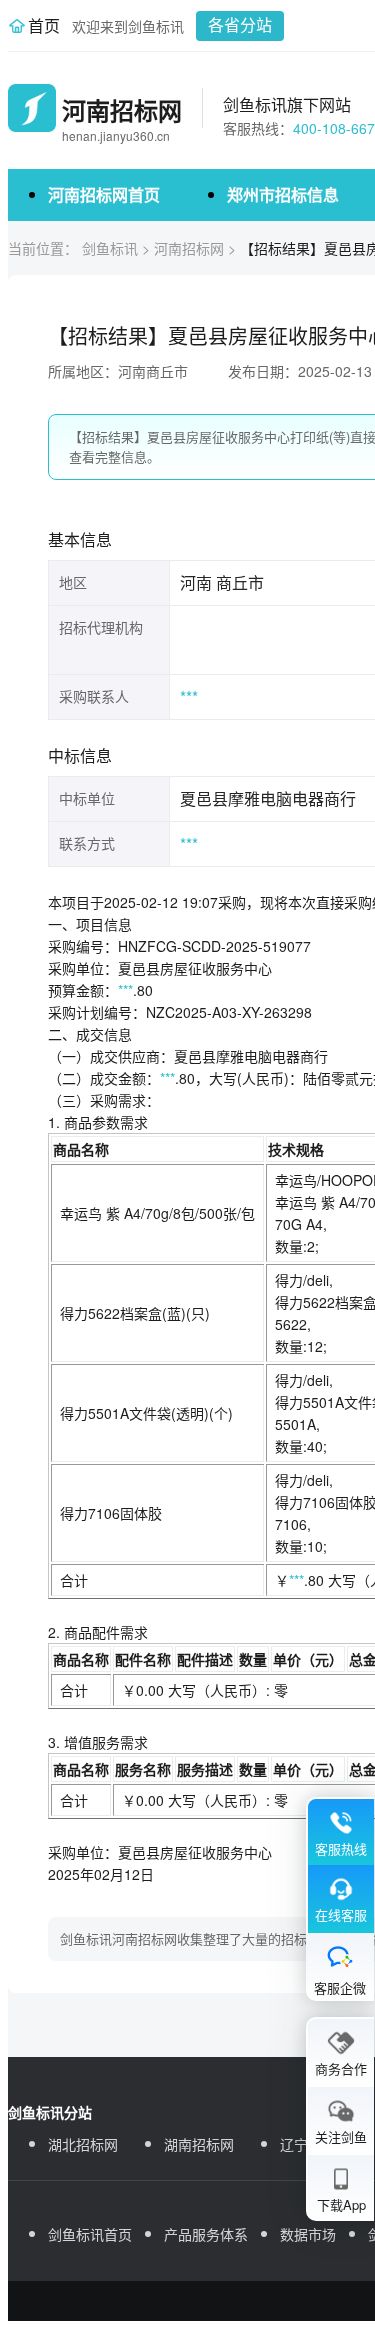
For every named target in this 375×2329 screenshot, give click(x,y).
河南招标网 (189, 248)
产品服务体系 (206, 2234)
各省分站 (240, 25)
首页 (44, 25)
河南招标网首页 (104, 194)
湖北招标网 (83, 2144)
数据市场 (308, 2234)
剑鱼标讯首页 (90, 2234)
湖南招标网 (199, 2144)
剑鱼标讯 (110, 248)
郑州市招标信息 (283, 194)
